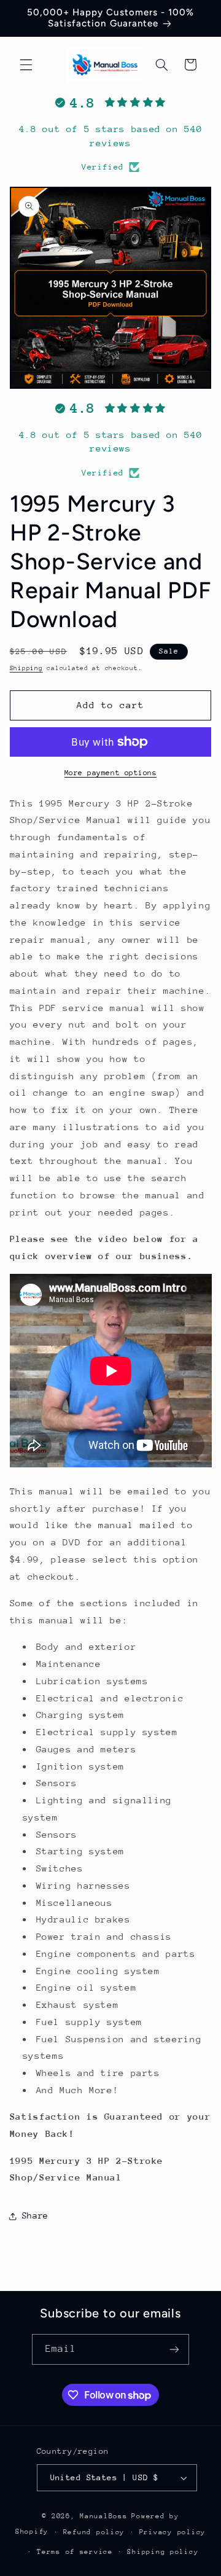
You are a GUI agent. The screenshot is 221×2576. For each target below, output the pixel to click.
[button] (26, 64)
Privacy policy (173, 2532)
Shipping (26, 668)
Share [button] (35, 2215)
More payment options (111, 773)
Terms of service (75, 2552)
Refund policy (94, 2532)
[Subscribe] (174, 2349)
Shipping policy (163, 2552)
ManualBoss (103, 2516)
